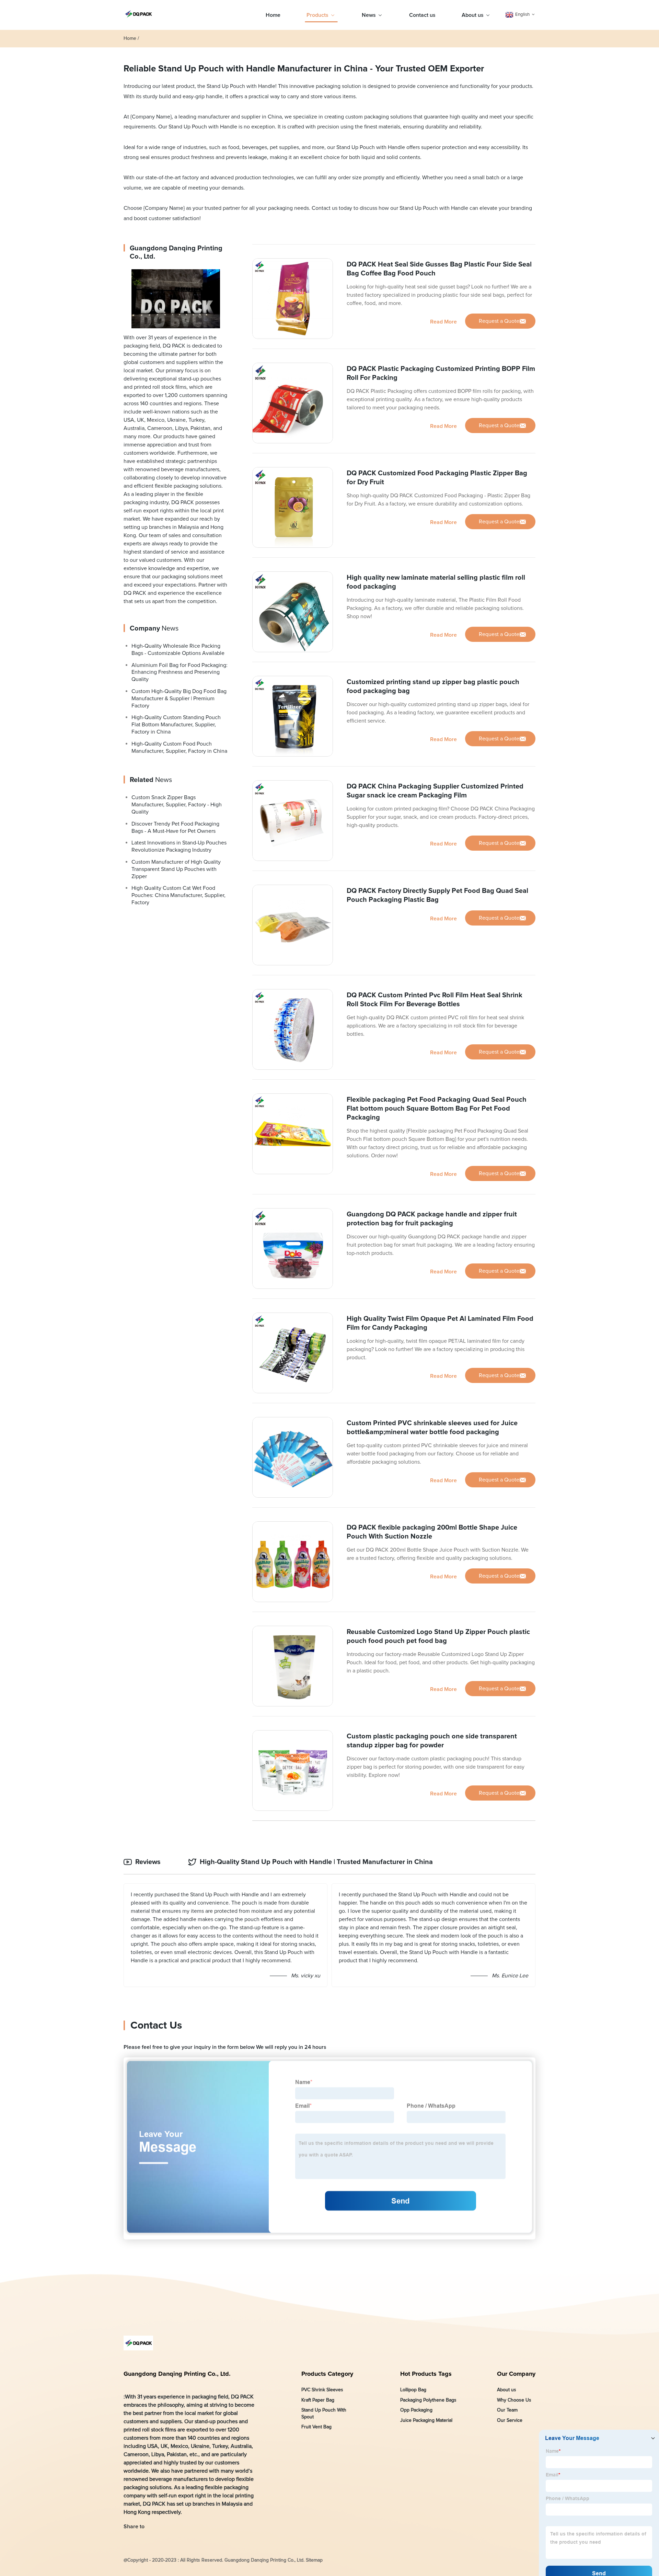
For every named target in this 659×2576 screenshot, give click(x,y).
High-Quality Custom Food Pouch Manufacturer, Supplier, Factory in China (179, 747)
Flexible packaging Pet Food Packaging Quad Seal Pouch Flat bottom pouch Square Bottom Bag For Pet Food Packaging (437, 1109)
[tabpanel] (329, 1935)
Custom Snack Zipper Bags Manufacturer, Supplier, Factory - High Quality (177, 805)
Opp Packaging (416, 2410)
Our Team (507, 2410)
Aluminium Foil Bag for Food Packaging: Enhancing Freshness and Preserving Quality (180, 672)
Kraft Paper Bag (318, 2400)
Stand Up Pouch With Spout (324, 2414)
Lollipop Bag (413, 2390)
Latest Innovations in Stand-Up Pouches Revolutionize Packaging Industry (179, 847)
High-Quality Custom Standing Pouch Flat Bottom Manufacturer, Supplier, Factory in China (176, 725)
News (369, 15)
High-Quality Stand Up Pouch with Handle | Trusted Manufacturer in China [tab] (316, 1862)
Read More (443, 322)
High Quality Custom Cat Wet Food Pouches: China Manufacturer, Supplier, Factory (178, 896)
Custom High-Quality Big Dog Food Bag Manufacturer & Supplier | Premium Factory (179, 699)
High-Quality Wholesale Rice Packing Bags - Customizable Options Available (178, 650)
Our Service (510, 2420)
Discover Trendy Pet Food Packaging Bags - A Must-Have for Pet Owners (175, 827)
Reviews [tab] (148, 1862)
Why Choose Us (514, 2400)
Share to (134, 2527)
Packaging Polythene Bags (428, 2400)
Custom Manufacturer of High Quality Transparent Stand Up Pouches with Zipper (176, 869)
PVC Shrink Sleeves (322, 2390)
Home (273, 15)
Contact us (422, 15)
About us (473, 15)
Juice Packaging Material (426, 2420)
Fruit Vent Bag (316, 2427)
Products (317, 15)
